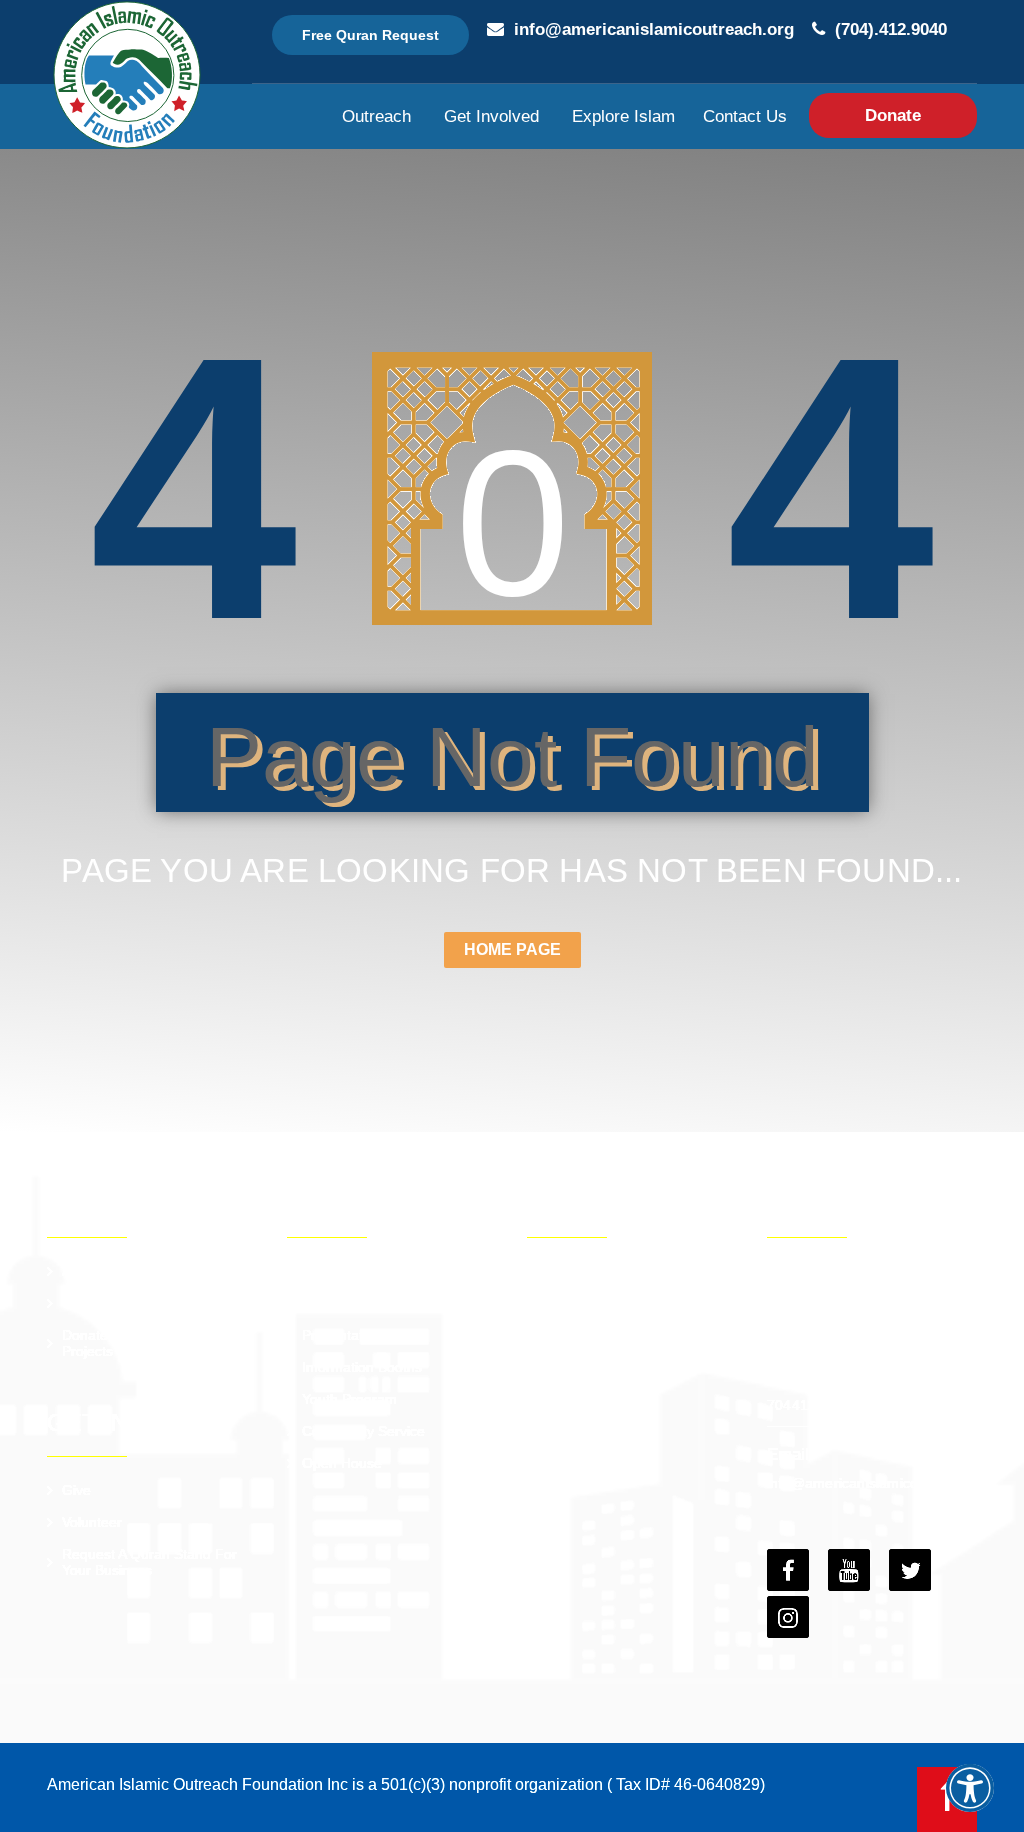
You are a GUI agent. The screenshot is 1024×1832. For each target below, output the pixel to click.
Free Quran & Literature (618, 1271)
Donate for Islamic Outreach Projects (153, 1343)
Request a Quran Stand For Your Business (149, 1562)
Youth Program (349, 1399)
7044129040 (808, 1405)
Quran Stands (346, 1271)
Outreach (376, 116)
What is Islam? (589, 1303)
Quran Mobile (345, 1303)
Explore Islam (623, 116)
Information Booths (362, 1367)
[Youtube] (849, 1570)
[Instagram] (788, 1617)
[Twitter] (910, 1570)
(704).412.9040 (891, 29)
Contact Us (745, 116)
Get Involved (491, 116)
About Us (91, 1271)
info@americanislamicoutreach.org (654, 29)
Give (76, 1490)
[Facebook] (788, 1570)
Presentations (345, 1335)
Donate (893, 115)
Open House (342, 1463)
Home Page (512, 949)
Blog (556, 1335)
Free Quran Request (370, 35)
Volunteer (92, 1522)
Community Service (363, 1431)
